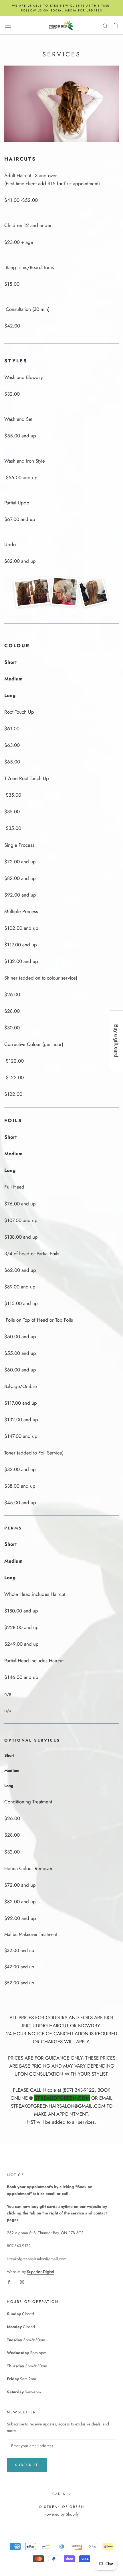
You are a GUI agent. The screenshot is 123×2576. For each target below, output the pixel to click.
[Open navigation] (8, 25)
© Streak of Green (62, 2507)
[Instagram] (22, 2282)
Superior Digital (40, 2272)
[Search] (105, 25)
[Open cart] (115, 25)
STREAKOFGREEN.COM (62, 2098)
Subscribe (27, 2465)
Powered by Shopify (61, 2514)
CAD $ (59, 2494)
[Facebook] (9, 2282)
